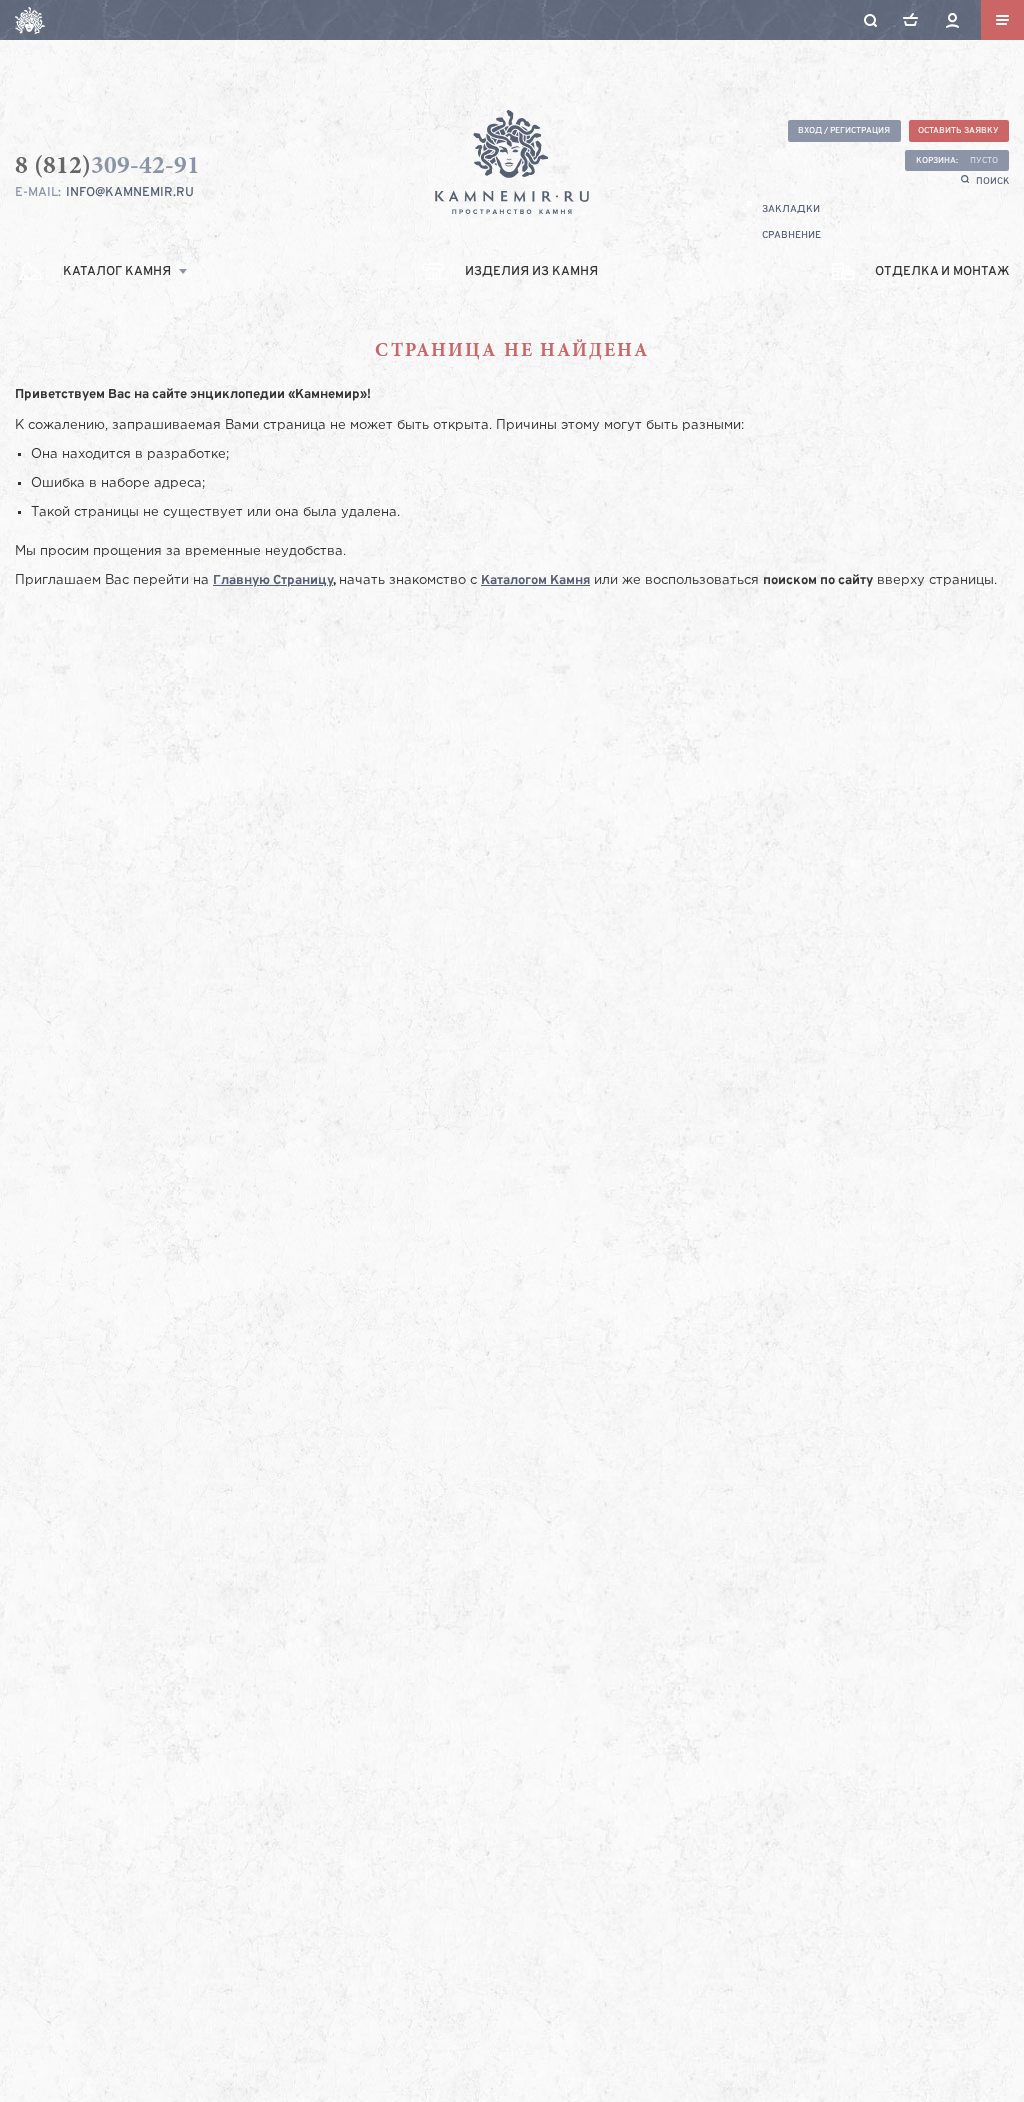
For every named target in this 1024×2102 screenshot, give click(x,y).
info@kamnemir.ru (130, 193)
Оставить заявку (958, 130)
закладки (791, 209)
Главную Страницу (273, 581)
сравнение (791, 235)
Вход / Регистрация (844, 130)
